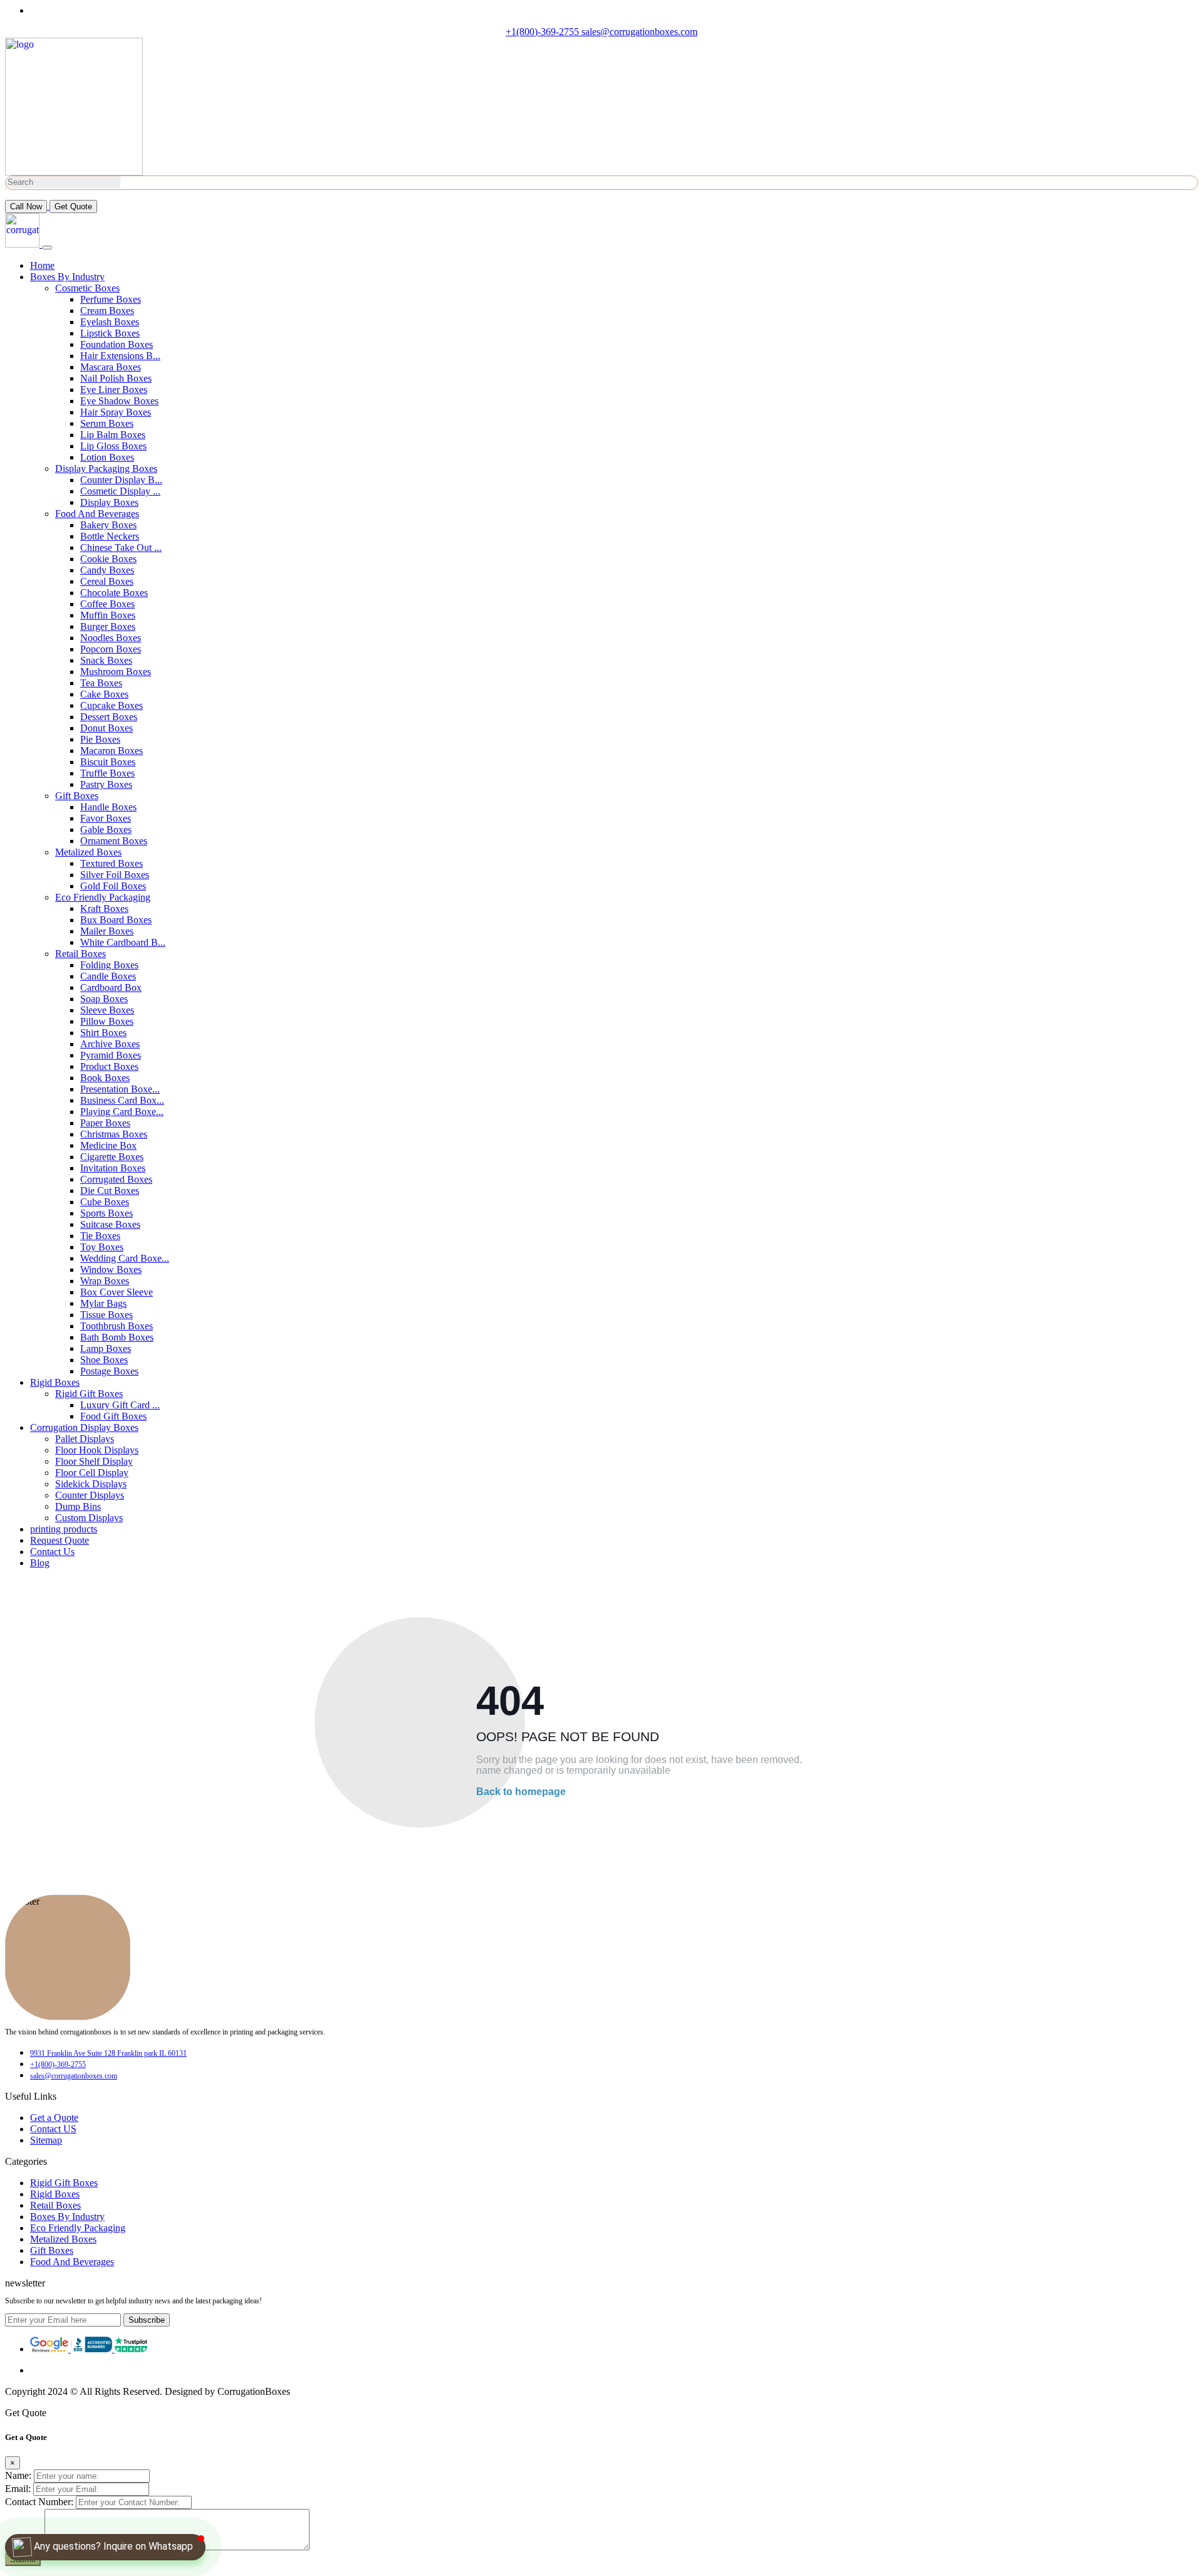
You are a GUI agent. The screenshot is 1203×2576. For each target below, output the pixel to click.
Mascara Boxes (111, 367)
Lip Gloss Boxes (113, 446)
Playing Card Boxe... (122, 1112)
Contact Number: (39, 2502)
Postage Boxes (109, 1371)
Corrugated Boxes (116, 1179)
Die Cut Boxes (110, 1191)
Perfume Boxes (111, 299)
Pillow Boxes (107, 1021)
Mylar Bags (103, 1303)
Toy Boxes (102, 1247)
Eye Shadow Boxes (119, 401)
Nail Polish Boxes (116, 378)
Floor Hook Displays (97, 1450)
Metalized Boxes (88, 852)
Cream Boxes (107, 311)
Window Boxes (111, 1270)
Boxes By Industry (67, 277)
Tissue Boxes (107, 1315)
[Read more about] (50, 2349)
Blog (40, 1563)
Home (42, 265)
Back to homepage (521, 1792)
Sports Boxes (107, 1213)
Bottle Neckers (110, 536)
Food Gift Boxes (113, 1416)
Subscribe (147, 2320)
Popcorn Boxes (111, 649)
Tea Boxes (101, 683)
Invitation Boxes (113, 1168)
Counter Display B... (121, 480)
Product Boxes (109, 1066)
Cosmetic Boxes (87, 288)
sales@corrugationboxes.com (639, 32)
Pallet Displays (85, 1439)
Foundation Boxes (117, 344)
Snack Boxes (106, 660)
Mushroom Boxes (116, 672)
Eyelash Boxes (110, 322)
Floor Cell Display (92, 1473)
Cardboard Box (111, 987)
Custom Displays (89, 1518)
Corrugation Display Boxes (84, 1427)
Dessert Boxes (109, 717)
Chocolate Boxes (114, 593)
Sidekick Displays (91, 1484)
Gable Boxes (106, 830)
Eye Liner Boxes (114, 390)
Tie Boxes (100, 1236)
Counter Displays (90, 1495)
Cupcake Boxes (112, 705)
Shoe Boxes (104, 1360)
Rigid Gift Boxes (89, 1394)
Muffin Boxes (108, 615)
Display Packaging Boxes (106, 469)
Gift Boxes (77, 796)
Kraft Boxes (104, 908)
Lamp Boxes (106, 1348)
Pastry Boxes (106, 784)
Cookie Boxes (108, 559)
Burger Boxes (108, 626)
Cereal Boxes (107, 581)
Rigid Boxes (55, 1382)
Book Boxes (105, 1078)
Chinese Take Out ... (121, 547)
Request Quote (60, 1540)
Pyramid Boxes (111, 1055)
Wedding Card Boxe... (125, 1258)
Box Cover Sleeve (117, 1292)
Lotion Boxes (107, 457)
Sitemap (46, 2140)
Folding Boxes (109, 965)
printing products (64, 1529)
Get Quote (73, 207)
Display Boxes (109, 502)
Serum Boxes (107, 423)
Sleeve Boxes (107, 1010)
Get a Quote (54, 2118)
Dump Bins (78, 1506)
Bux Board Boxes (116, 920)
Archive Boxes (110, 1044)
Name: (18, 2475)
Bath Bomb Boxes (117, 1337)
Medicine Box (108, 1145)
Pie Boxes (100, 739)
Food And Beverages (97, 514)
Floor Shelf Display (94, 1461)
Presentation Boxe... (120, 1089)
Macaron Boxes (112, 751)
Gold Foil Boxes (113, 886)
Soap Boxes (104, 999)
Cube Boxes (105, 1202)
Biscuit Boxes (108, 762)
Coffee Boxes (107, 604)
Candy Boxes (107, 570)
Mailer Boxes (107, 931)
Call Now (26, 207)
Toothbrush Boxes (117, 1326)
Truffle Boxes (107, 773)
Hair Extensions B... (120, 356)
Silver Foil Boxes (115, 875)
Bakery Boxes (108, 525)
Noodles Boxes (111, 638)
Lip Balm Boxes (113, 435)
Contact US (53, 2129)
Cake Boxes (104, 694)
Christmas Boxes (114, 1134)
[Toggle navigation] (47, 248)
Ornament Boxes (114, 841)
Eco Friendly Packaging (103, 897)
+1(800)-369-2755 (544, 32)
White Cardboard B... (123, 942)
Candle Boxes (108, 976)
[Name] (10, 189)
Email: (18, 2489)
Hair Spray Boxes (116, 412)
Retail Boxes (81, 954)
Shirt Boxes (103, 1033)
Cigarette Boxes (112, 1157)
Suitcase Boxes (110, 1224)
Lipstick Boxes (110, 333)
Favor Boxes (106, 818)
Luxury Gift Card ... (120, 1405)
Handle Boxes (108, 807)
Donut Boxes (107, 728)
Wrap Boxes (105, 1281)
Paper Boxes (105, 1123)
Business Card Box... (122, 1100)
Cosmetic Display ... (120, 491)
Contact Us (52, 1552)
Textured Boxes (112, 863)
